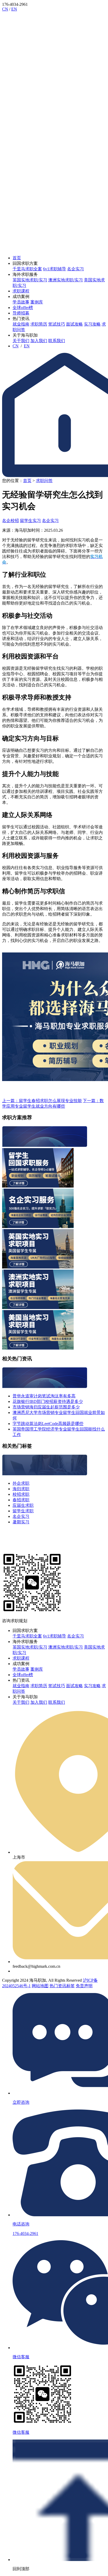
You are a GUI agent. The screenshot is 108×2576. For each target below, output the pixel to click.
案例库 (37, 302)
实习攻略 (92, 324)
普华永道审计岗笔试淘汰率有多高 (44, 1396)
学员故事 (21, 302)
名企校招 (10, 521)
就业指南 (21, 324)
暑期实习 (21, 1522)
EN (14, 9)
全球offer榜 (23, 308)
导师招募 (21, 313)
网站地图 (40, 1986)
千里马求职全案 (27, 269)
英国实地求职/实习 (30, 280)
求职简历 (39, 324)
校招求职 (21, 1494)
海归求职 (21, 1489)
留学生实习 (30, 521)
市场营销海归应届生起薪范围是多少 (46, 1407)
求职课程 (21, 291)
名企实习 (75, 269)
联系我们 (57, 341)
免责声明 (84, 1986)
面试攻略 (74, 324)
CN (5, 9)
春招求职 (21, 1500)
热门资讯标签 (62, 1986)
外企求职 (21, 1483)
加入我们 (39, 341)
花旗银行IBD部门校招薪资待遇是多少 (48, 1401)
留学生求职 (23, 1511)
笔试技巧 (57, 324)
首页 (17, 258)
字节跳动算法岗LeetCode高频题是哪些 (48, 1424)
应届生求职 (23, 1505)
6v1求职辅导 (55, 269)
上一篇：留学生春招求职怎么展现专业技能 (42, 1101)
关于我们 (21, 341)
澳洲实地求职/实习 (66, 280)
